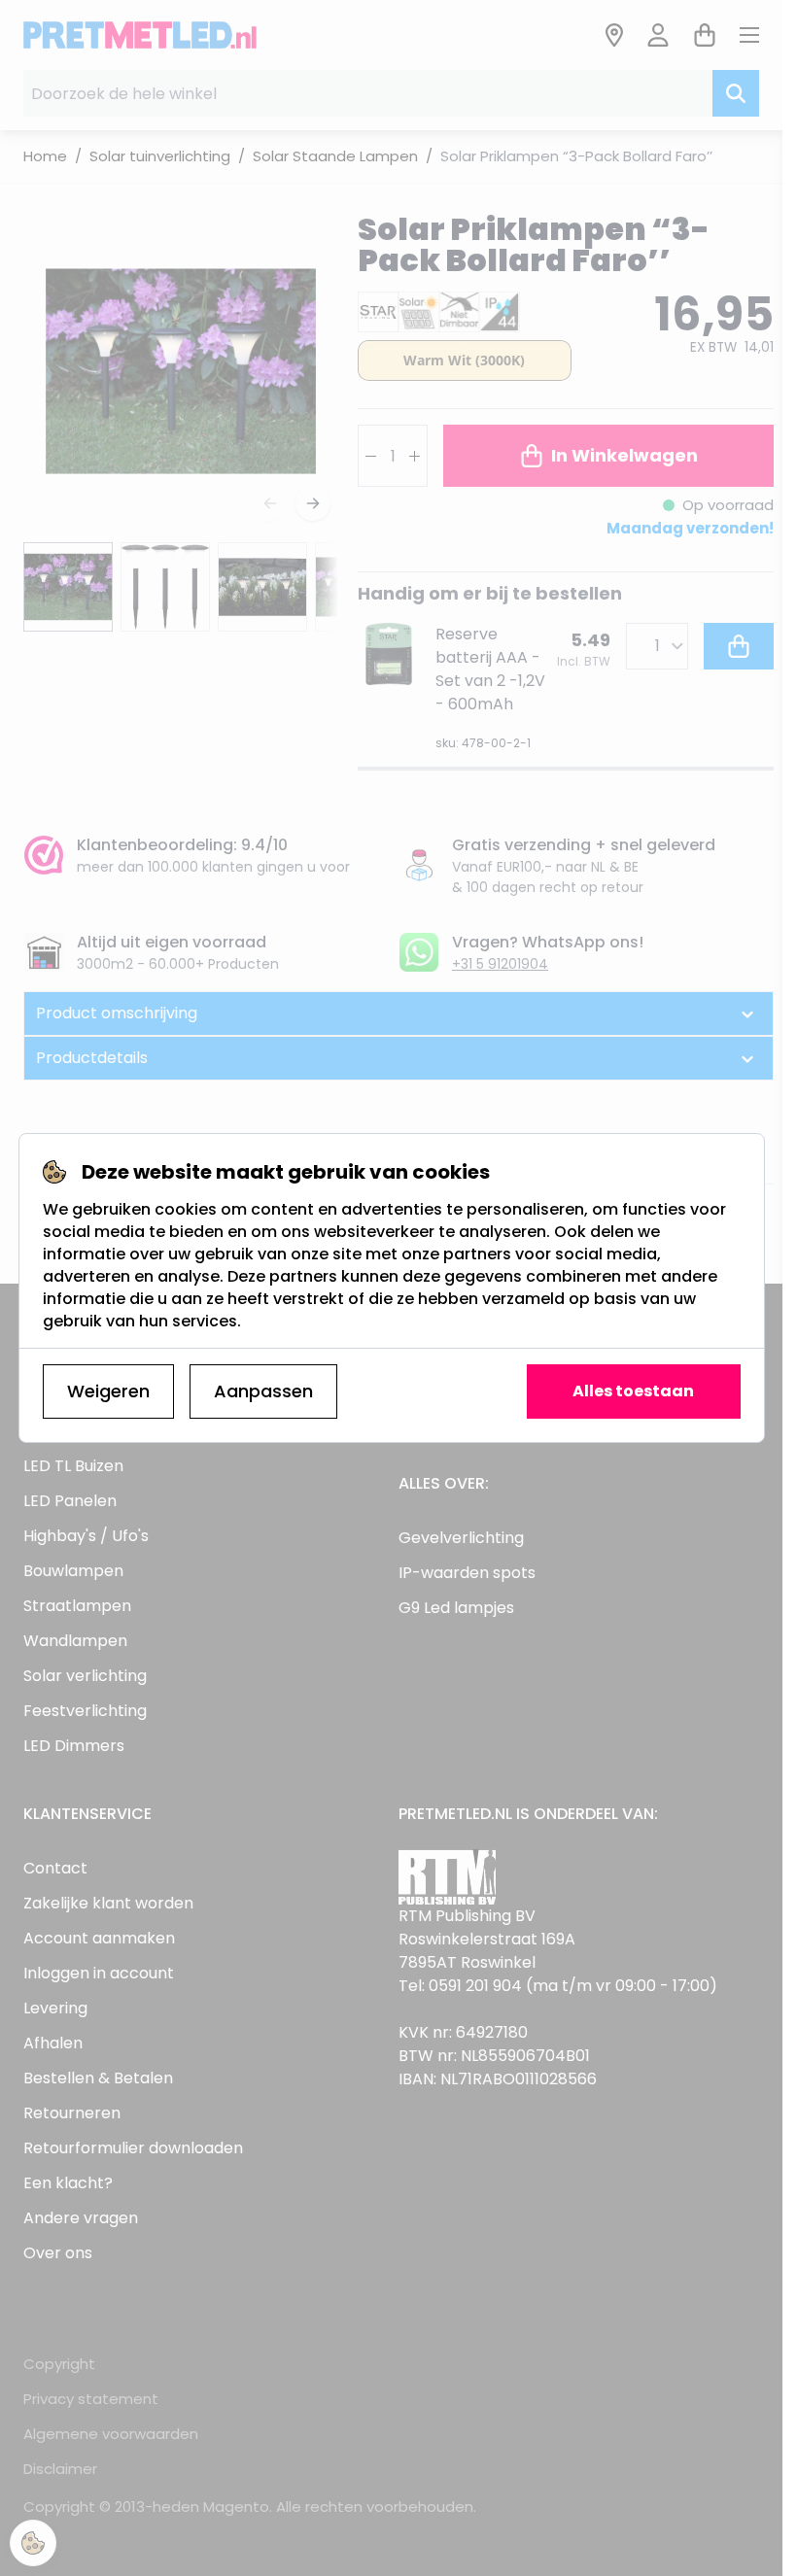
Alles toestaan (633, 1391)
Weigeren (108, 1391)
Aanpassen (263, 1391)
